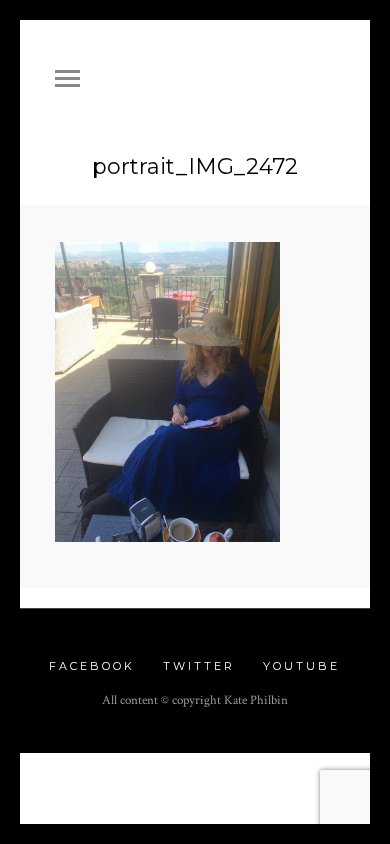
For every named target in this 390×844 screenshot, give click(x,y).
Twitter (199, 666)
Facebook (92, 666)
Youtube (301, 666)
